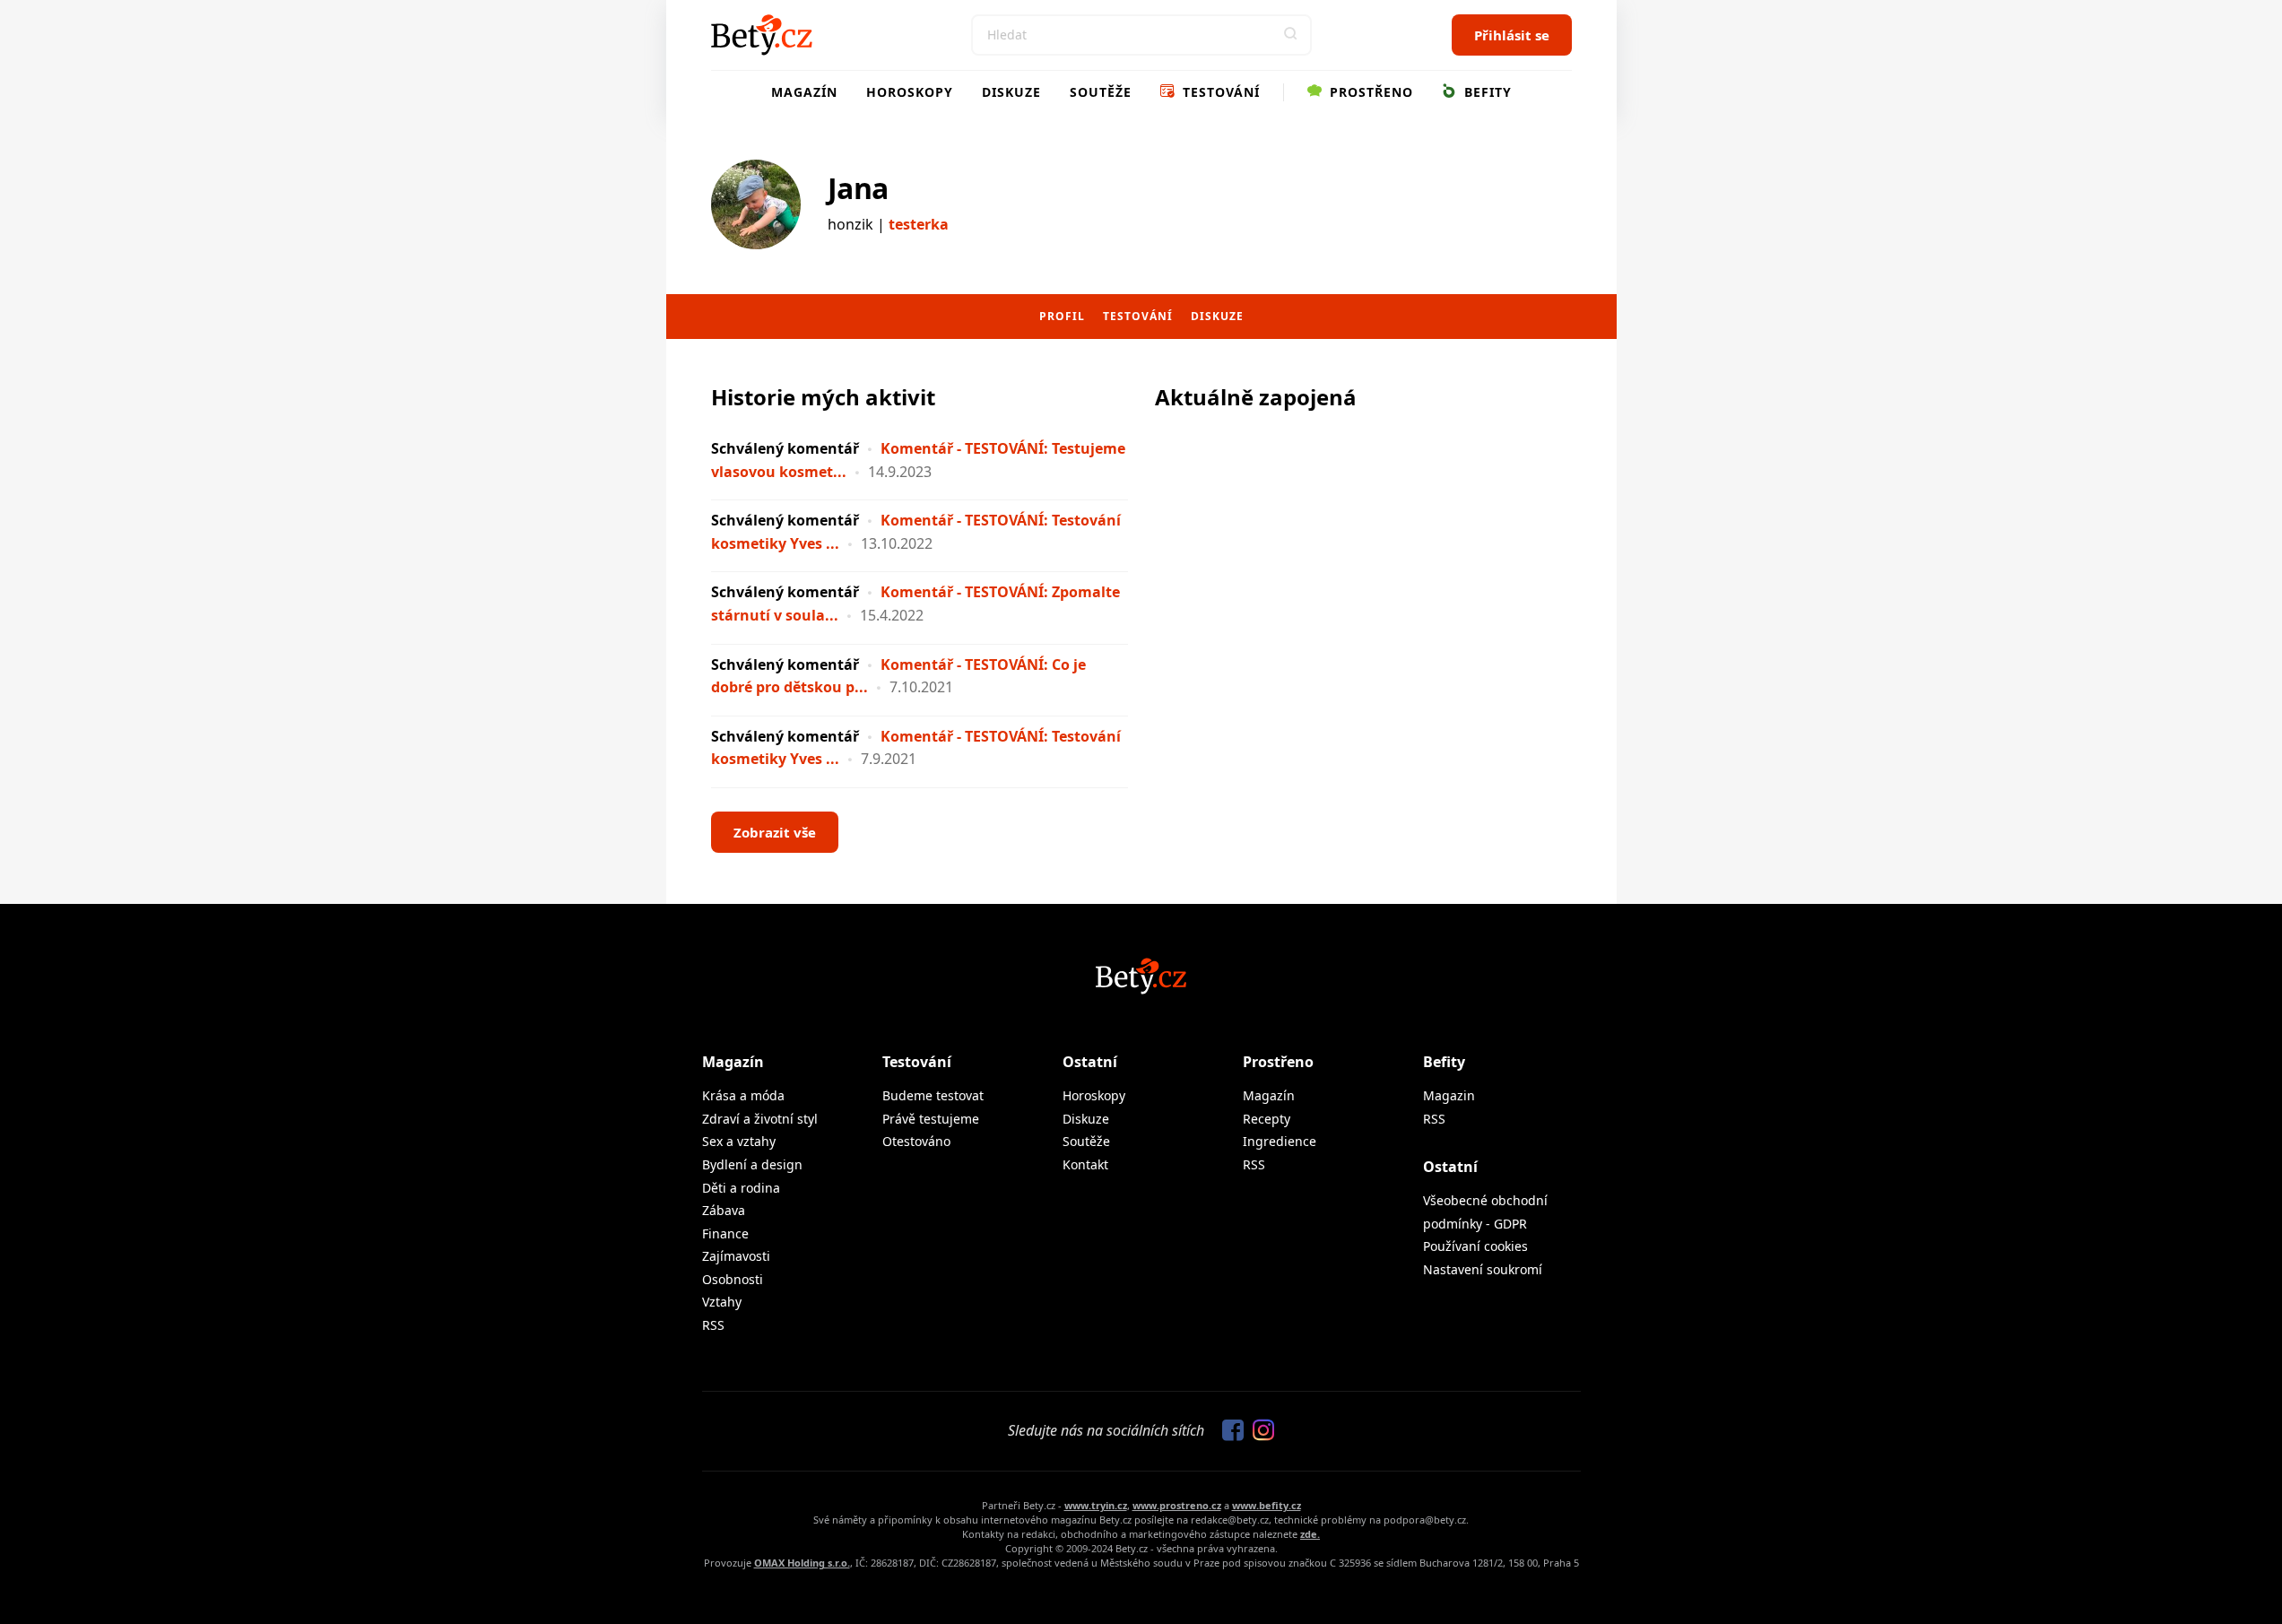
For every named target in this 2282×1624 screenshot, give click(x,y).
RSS (713, 1325)
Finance (725, 1233)
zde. (1310, 1534)
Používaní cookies (1475, 1246)
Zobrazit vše (775, 832)
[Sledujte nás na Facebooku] (1228, 1431)
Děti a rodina (741, 1188)
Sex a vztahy (739, 1141)
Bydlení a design (752, 1164)
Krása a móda (743, 1095)
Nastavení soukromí (1483, 1269)
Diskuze (1011, 92)
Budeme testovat (933, 1095)
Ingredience (1280, 1141)
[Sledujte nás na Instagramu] (1259, 1431)
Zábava (724, 1210)
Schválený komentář (785, 448)
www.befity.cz (1267, 1505)
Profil (1062, 316)
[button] (1291, 35)
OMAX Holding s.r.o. (802, 1563)
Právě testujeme (931, 1119)
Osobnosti (733, 1279)
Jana (858, 188)
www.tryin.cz (1096, 1505)
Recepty (1267, 1119)
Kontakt (1085, 1164)
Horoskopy (910, 92)
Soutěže (1101, 92)
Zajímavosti (736, 1256)
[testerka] (756, 204)
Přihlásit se (1512, 35)
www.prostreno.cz (1177, 1505)
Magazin (1449, 1095)
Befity (1486, 92)
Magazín (804, 92)
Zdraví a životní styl (760, 1119)
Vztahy (722, 1302)
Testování (1219, 92)
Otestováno (916, 1141)
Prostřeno (1369, 92)
